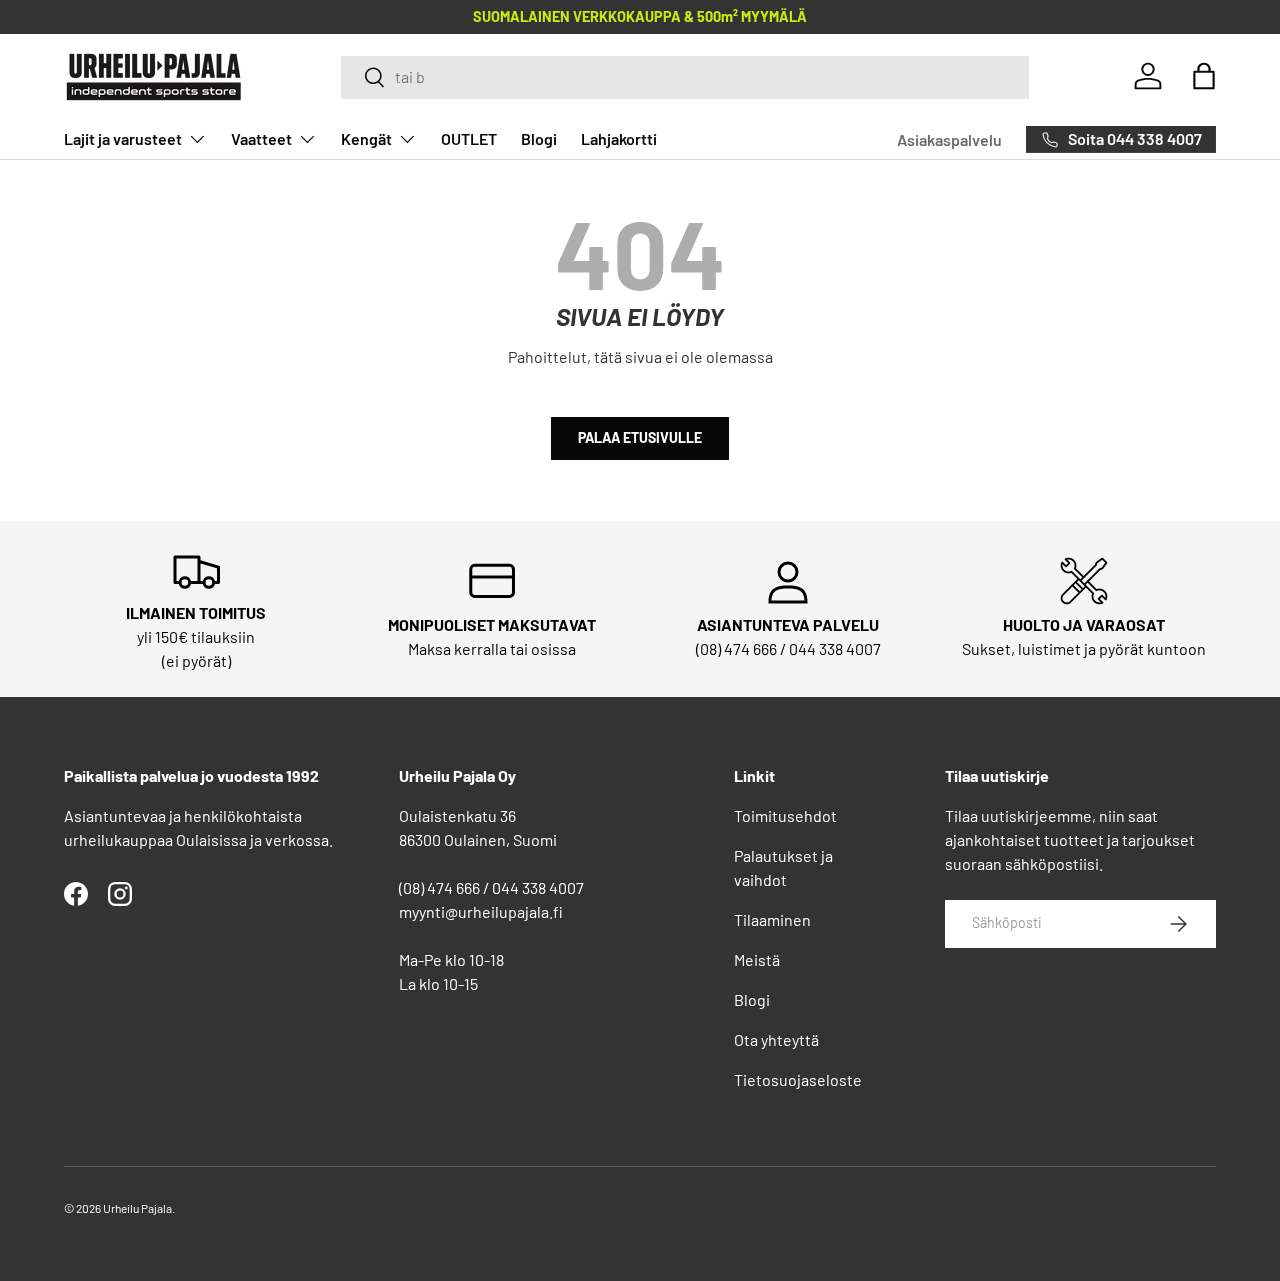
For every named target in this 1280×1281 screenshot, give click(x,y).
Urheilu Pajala (137, 1208)
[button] (1204, 76)
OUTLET (469, 138)
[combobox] (685, 76)
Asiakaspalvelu (949, 139)
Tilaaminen (772, 919)
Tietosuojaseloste (798, 1079)
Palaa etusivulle (640, 437)
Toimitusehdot (785, 815)
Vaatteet (261, 138)
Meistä (757, 959)
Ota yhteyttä (776, 1039)
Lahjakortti (619, 138)
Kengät (366, 138)
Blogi (539, 138)
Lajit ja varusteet (123, 138)
